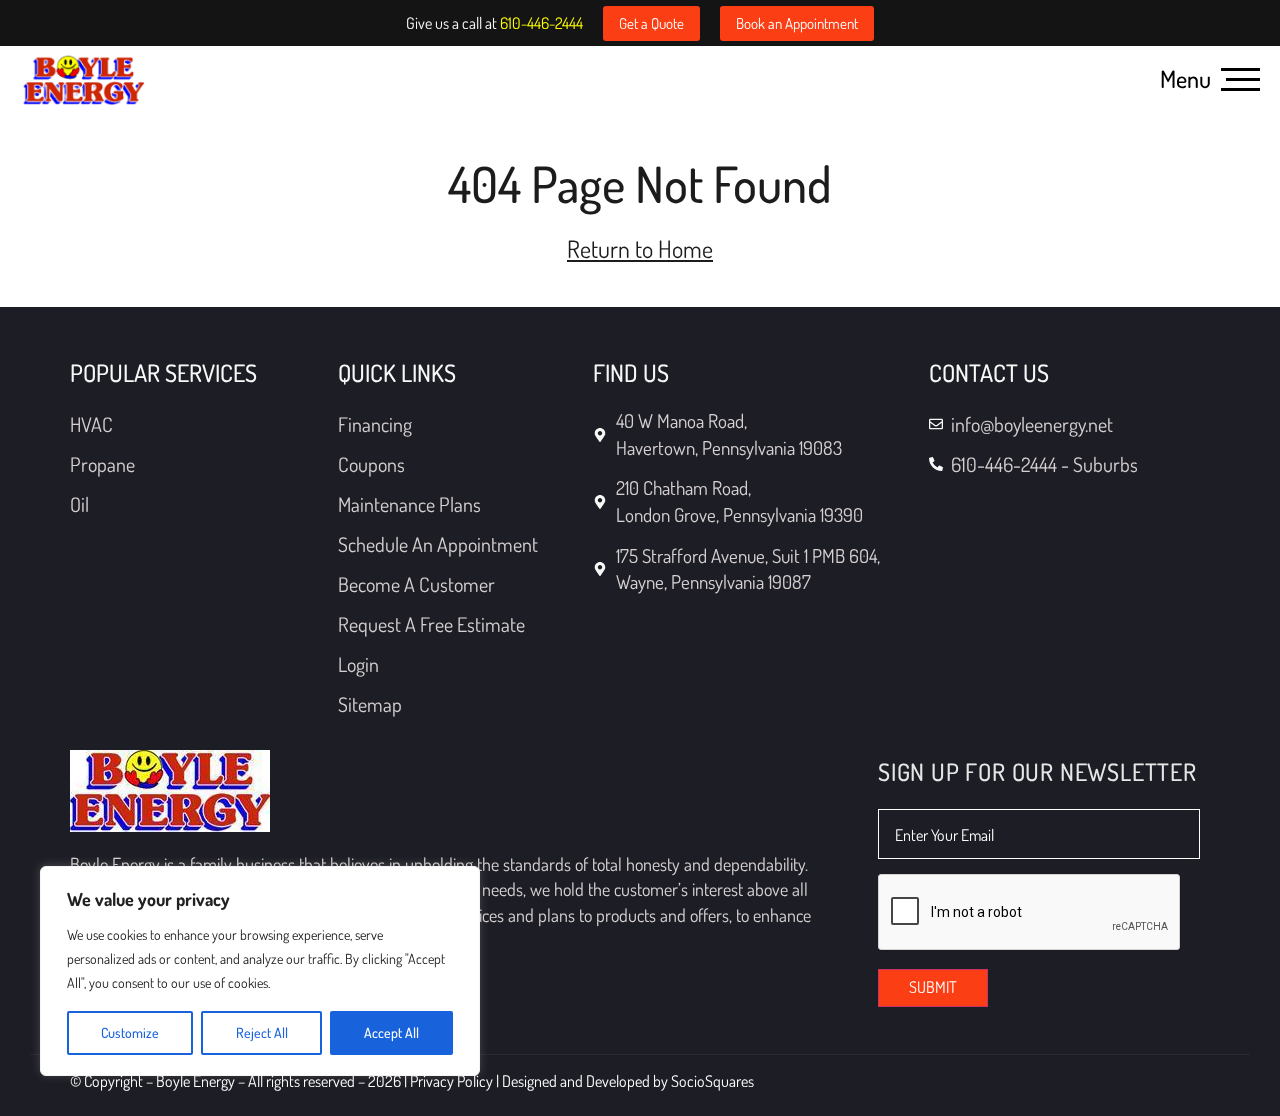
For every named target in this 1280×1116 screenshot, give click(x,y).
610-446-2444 (541, 23)
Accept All (391, 1032)
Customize (130, 1032)
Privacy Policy (453, 1081)
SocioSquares (712, 1081)
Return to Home (640, 248)
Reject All (262, 1032)
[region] (260, 971)
